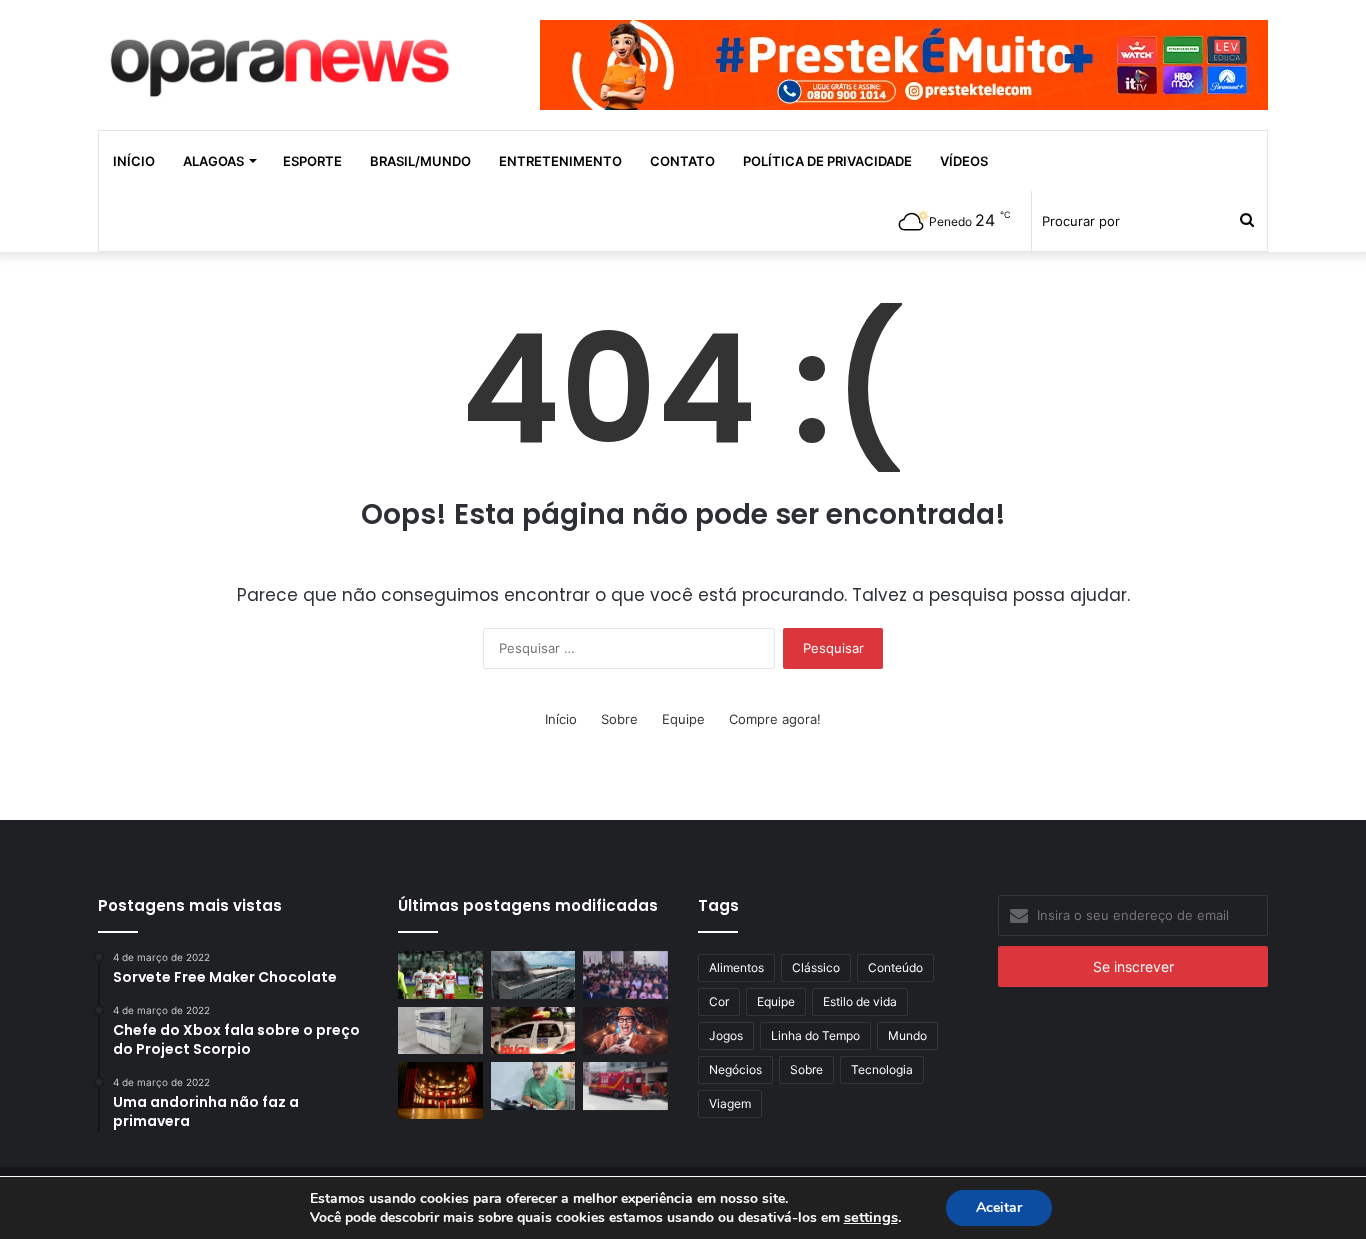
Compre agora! (775, 719)
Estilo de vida (860, 1001)
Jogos (726, 1035)
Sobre (619, 719)
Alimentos (736, 967)
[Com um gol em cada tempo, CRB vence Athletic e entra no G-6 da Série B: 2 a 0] (440, 975)
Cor (719, 1001)
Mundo (907, 1035)
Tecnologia (882, 1069)
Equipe (683, 719)
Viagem (730, 1103)
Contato (682, 161)
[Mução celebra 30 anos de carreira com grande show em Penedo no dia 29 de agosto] (625, 1031)
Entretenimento (560, 161)
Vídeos (964, 161)
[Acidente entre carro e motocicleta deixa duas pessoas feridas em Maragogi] (625, 1086)
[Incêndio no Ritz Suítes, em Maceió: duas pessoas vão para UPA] (533, 975)
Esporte (312, 161)
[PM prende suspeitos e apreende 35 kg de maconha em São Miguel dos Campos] (533, 1031)
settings (871, 1217)
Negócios (735, 1069)
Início (134, 161)
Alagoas (213, 161)
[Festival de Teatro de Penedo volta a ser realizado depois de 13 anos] (440, 1090)
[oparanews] (283, 59)
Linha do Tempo (815, 1035)
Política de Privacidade (827, 161)
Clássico (816, 967)
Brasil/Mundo (420, 161)
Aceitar (999, 1207)
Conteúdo (895, 967)
